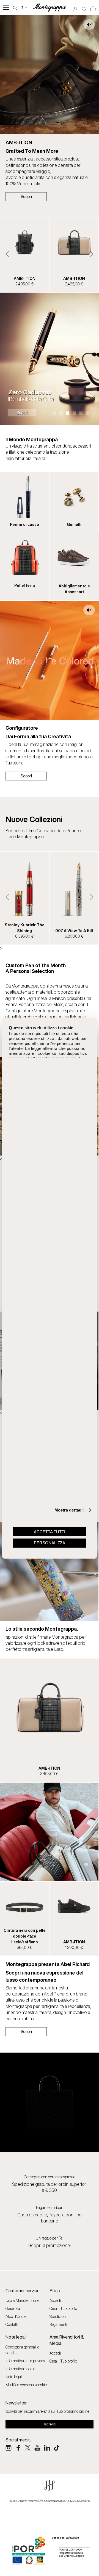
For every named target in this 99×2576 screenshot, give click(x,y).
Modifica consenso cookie (26, 2385)
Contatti (12, 2324)
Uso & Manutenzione (22, 2300)
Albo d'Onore (16, 2316)
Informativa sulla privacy (25, 2361)
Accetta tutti (50, 1532)
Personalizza (50, 1543)
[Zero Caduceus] (50, 359)
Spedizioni (58, 2316)
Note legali (14, 2377)
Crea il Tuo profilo (63, 2308)
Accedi (55, 2300)
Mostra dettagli (69, 1510)
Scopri (26, 196)
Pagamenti (58, 2324)
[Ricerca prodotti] (15, 7)
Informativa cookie (20, 2369)
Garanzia (13, 2308)
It (24, 7)
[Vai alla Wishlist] (84, 7)
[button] (8, 254)
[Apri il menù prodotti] (6, 8)
